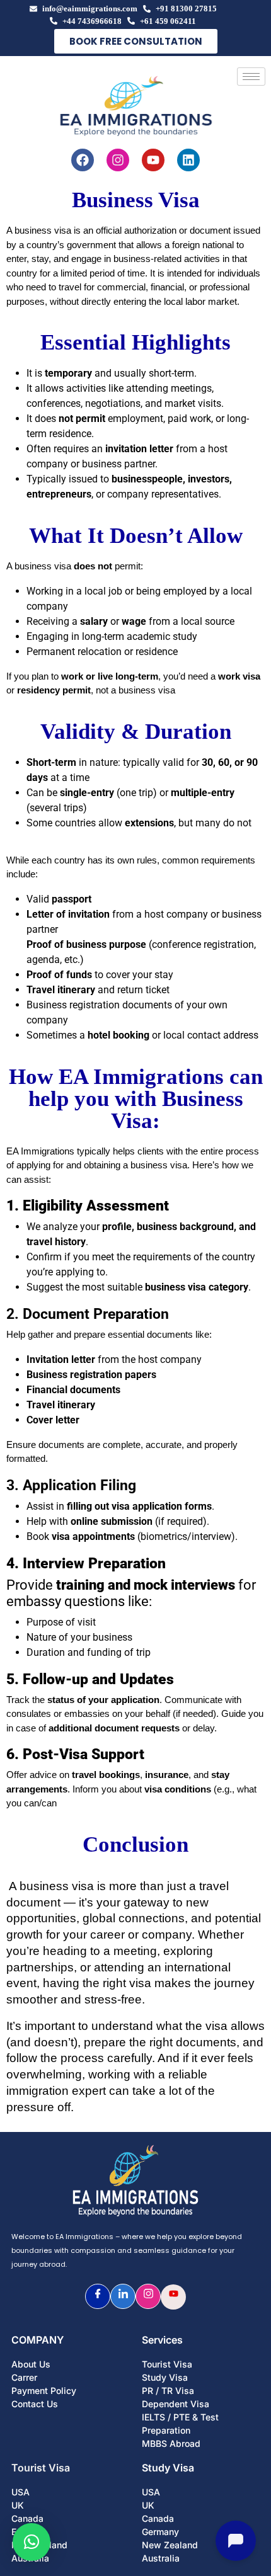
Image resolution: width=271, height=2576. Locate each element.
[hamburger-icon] (251, 77)
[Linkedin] (188, 160)
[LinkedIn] (123, 2296)
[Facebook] (83, 160)
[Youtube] (153, 160)
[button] (32, 2542)
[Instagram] (118, 160)
